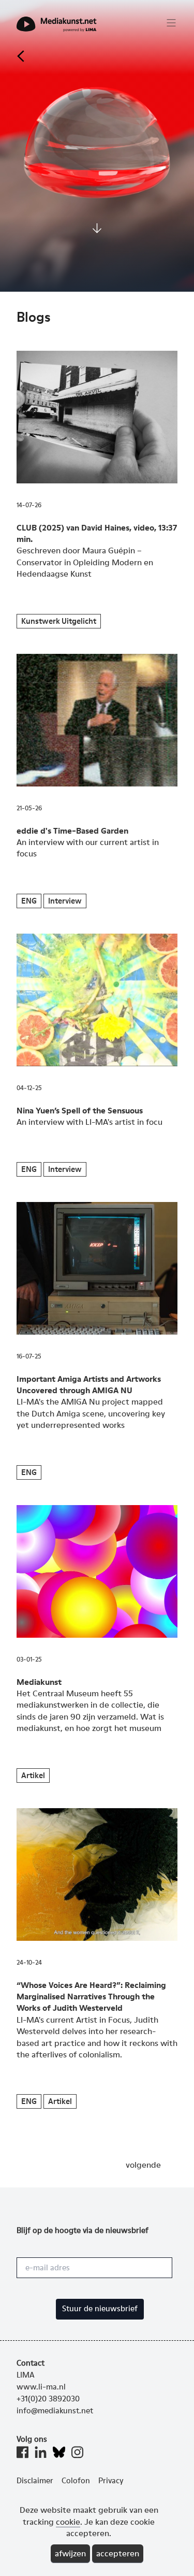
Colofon (76, 2481)
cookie (68, 2522)
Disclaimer (35, 2481)
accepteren (118, 2553)
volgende (143, 2165)
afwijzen (70, 2553)
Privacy (111, 2481)
